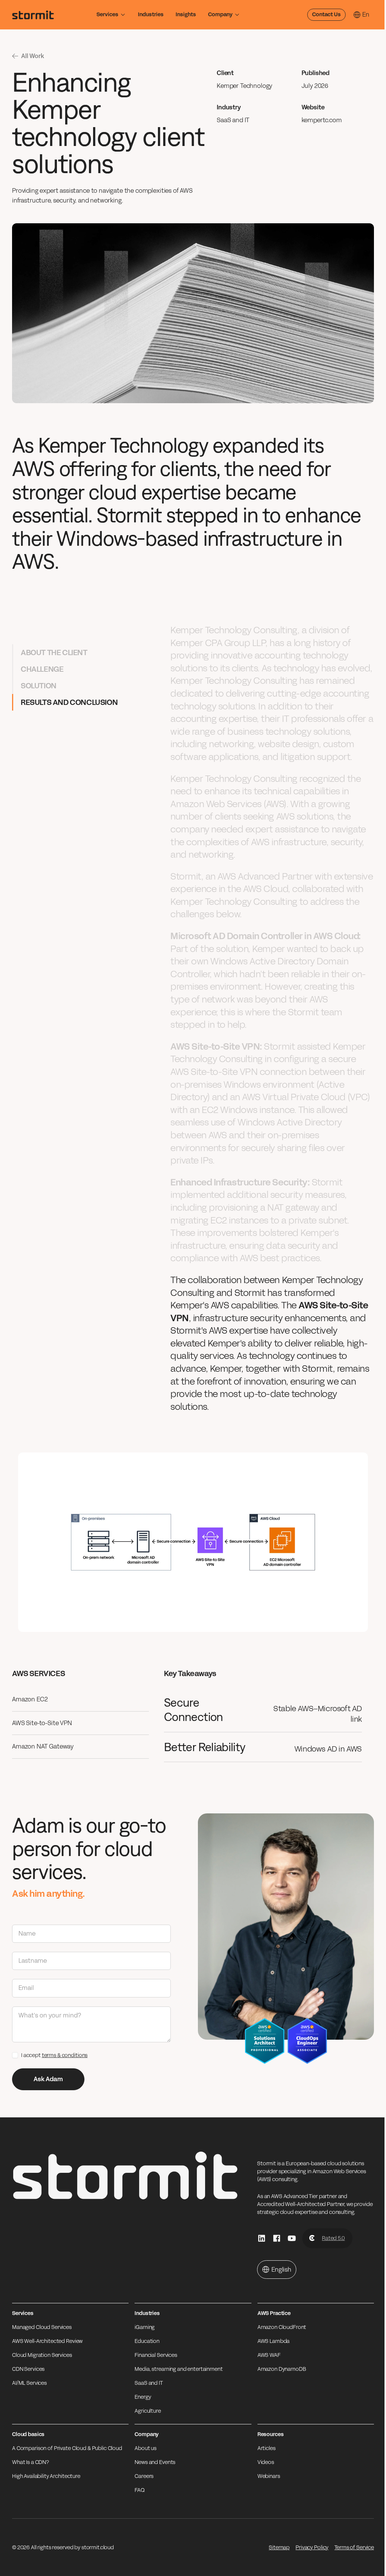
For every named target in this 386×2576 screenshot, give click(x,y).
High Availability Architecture (46, 2476)
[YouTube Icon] (292, 2238)
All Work (33, 56)
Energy (143, 2397)
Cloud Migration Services (42, 2355)
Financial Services (156, 2355)
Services (107, 15)
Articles (267, 2448)
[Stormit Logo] (33, 15)
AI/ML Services (29, 2383)
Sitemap (279, 2548)
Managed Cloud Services (42, 2327)
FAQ (140, 2490)
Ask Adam (48, 2079)
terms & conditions (65, 2055)
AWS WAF (269, 2355)
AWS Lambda (274, 2341)
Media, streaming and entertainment (178, 2369)
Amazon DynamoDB (282, 2369)
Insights (186, 15)
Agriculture (148, 2411)
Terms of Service (354, 2548)
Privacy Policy (312, 2548)
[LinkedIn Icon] (262, 2238)
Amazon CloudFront (282, 2327)
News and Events (155, 2462)
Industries (151, 15)
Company (220, 15)
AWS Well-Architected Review (47, 2341)
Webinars (269, 2476)
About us (146, 2448)
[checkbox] (15, 2055)
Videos (266, 2462)
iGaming (145, 2327)
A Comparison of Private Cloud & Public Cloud (67, 2448)
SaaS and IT (149, 2383)
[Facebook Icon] (277, 2238)
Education (147, 2341)
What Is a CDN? (31, 2462)
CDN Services (28, 2369)
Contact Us (326, 15)
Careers (144, 2476)
